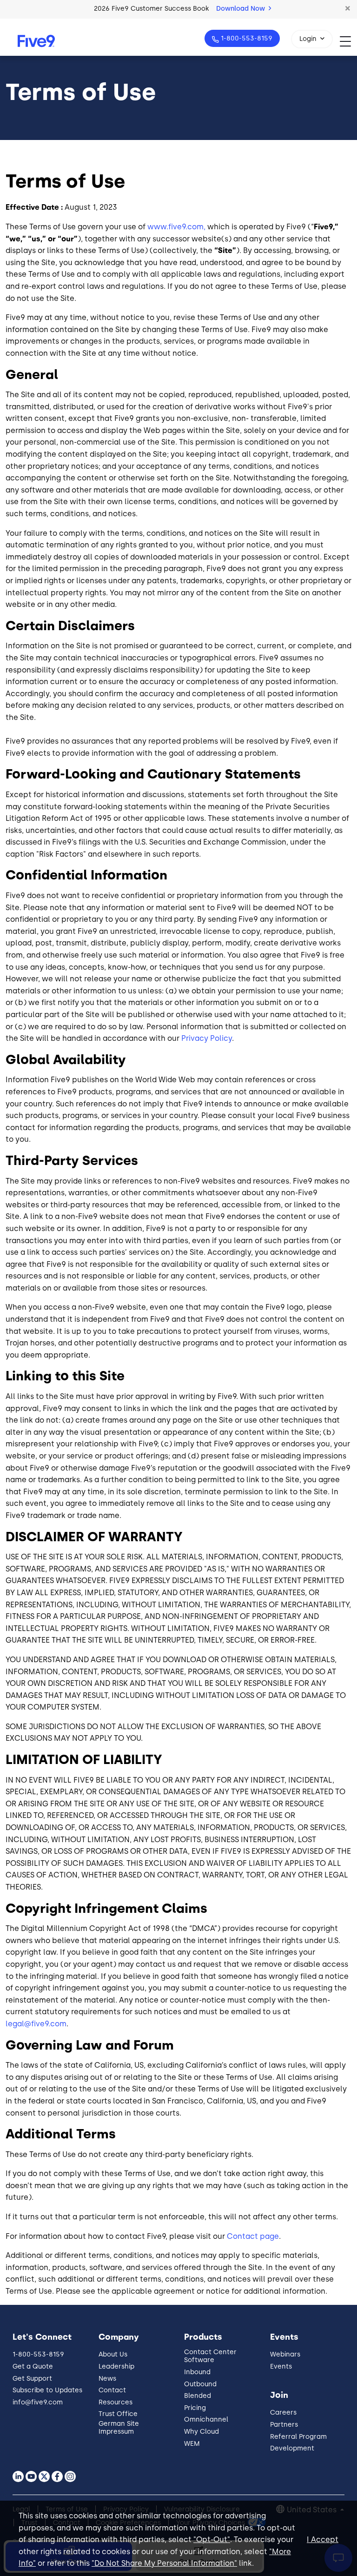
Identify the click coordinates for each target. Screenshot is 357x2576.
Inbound (197, 2372)
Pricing (195, 2408)
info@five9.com (38, 2402)
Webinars (285, 2354)
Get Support (32, 2379)
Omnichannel (206, 2420)
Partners (284, 2425)
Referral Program (298, 2437)
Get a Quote (33, 2366)
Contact (112, 2390)
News (107, 2379)
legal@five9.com (36, 2024)
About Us (113, 2354)
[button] (348, 9)
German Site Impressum (119, 2428)
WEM (192, 2444)
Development (292, 2448)
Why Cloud (202, 2432)
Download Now (241, 9)
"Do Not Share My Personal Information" (164, 2563)
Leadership (116, 2366)
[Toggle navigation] (348, 41)
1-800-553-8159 (247, 38)
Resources (116, 2402)
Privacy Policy (207, 1038)
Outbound (200, 2384)
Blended (198, 2396)
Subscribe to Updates (47, 2390)
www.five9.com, (176, 227)
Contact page (253, 2236)
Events (281, 2366)
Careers (283, 2413)
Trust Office (118, 2414)
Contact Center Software (210, 2356)
